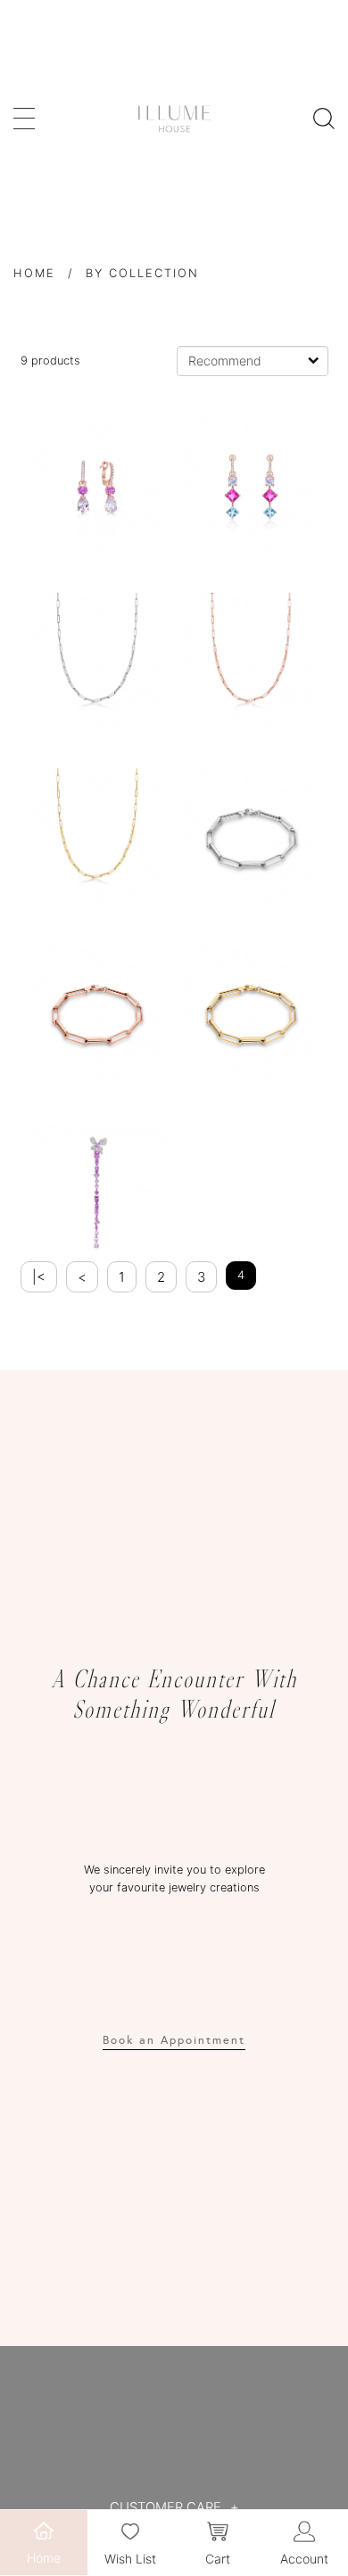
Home (34, 273)
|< (39, 1277)
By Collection (142, 273)
